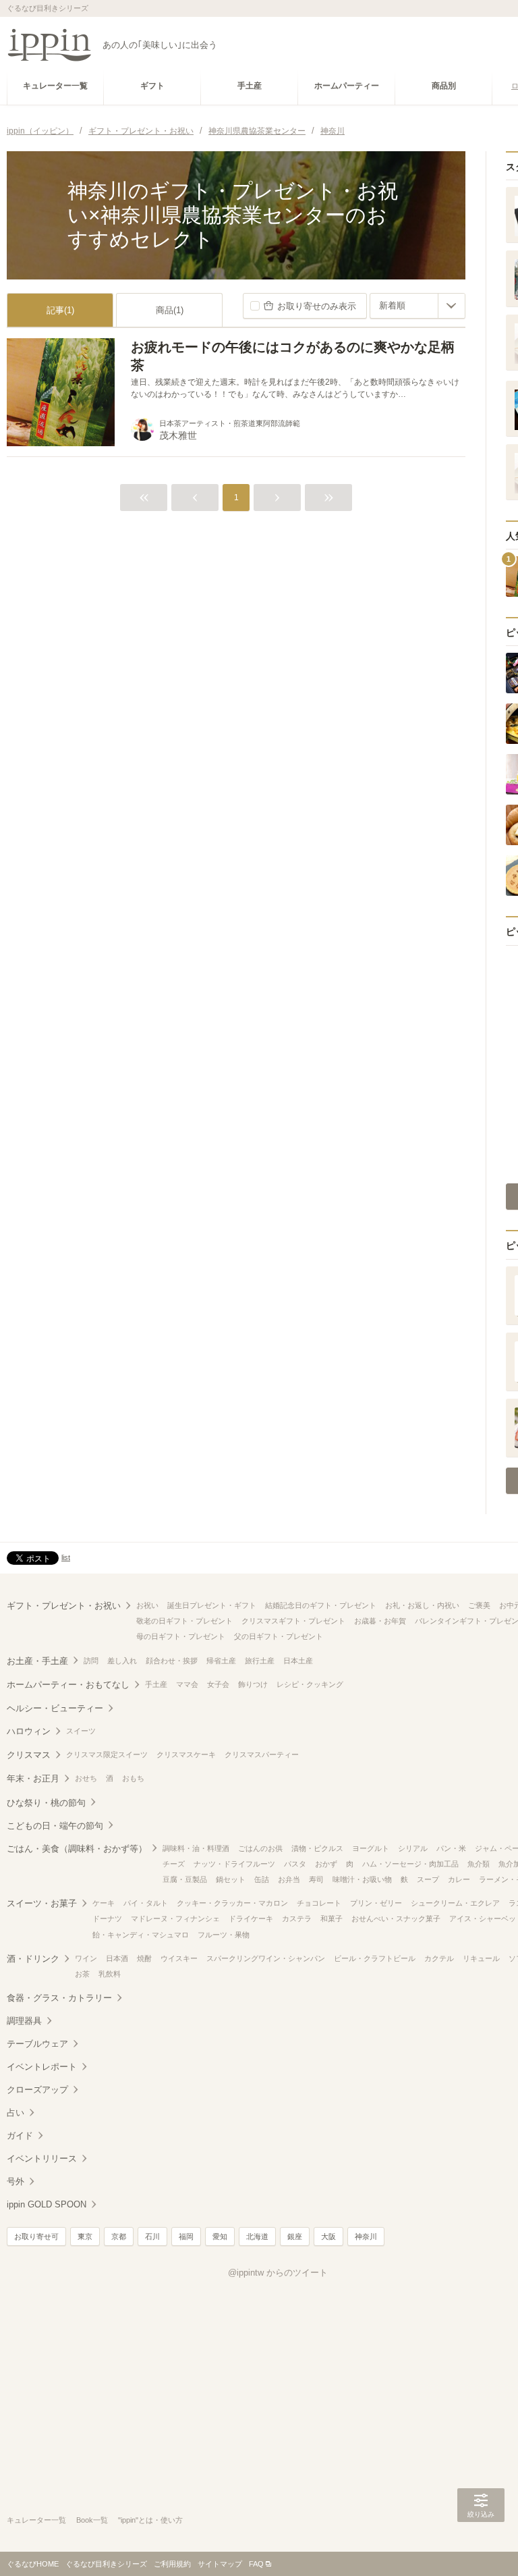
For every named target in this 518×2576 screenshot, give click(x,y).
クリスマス (29, 1755)
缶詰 (262, 1879)
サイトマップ (220, 2564)
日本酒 (117, 1958)
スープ (428, 1879)
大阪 (328, 2236)
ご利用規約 (172, 2564)
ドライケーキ (251, 1918)
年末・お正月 (33, 1778)
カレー (459, 1879)
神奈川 (366, 2236)
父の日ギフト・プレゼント (279, 1636)
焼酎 (144, 1958)
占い (16, 2113)
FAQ (256, 2564)
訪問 (91, 1661)
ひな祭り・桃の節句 (46, 1803)
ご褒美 (479, 1605)
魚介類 (479, 1864)
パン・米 (451, 1848)
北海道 (257, 2236)
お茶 (82, 1974)
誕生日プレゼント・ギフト (212, 1605)
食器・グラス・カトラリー (59, 1998)
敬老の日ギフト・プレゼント (184, 1621)
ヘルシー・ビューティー (55, 1708)
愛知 (220, 2236)
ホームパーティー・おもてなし (68, 1685)
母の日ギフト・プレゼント (181, 1636)
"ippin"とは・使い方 (150, 2520)
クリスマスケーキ (186, 1754)
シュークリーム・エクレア (455, 1903)
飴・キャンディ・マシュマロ (141, 1935)
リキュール (481, 1958)
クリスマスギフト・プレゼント (293, 1621)
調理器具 (24, 2021)
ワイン (86, 1958)
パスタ (295, 1864)
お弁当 (289, 1879)
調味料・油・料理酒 (196, 1848)
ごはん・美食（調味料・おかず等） (77, 1849)
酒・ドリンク (33, 1959)
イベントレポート (42, 2067)
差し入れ (122, 1661)
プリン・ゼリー (376, 1903)
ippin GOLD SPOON (47, 2204)
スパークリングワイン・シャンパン (266, 1958)
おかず (326, 1864)
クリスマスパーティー (262, 1754)
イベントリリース (42, 2158)
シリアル (413, 1848)
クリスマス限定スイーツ (107, 1754)
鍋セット (231, 1879)
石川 (152, 2236)
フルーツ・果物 (224, 1935)
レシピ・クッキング (310, 1684)
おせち (86, 1778)
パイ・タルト (146, 1903)
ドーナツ (107, 1918)
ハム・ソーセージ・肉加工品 (410, 1864)
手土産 (156, 1684)
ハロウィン (29, 1731)
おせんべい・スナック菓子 (396, 1918)
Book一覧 (92, 2520)
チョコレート (319, 1903)
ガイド (20, 2136)
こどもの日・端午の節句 (55, 1826)
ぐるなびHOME (33, 2564)
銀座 (295, 2236)
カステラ (297, 1918)
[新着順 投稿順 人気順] (418, 306)
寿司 (316, 1879)
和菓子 (332, 1918)
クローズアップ (37, 2090)
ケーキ (104, 1903)
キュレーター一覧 (36, 2520)
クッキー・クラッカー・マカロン (232, 1903)
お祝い (147, 1605)
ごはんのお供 (260, 1848)
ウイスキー (179, 1958)
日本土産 (298, 1661)
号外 (16, 2181)
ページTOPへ (481, 2546)
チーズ (174, 1864)
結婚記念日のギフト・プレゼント (321, 1605)
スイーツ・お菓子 (42, 1903)
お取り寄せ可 (36, 2236)
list (66, 1557)
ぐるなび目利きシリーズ (106, 2564)
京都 (119, 2236)
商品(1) (170, 310)
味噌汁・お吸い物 (362, 1879)
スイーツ (81, 1731)
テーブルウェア (37, 2044)
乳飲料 (110, 1974)
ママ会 (187, 1684)
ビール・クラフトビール (375, 1958)
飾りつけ (253, 1684)
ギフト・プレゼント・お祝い (64, 1606)
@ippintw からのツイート (278, 2273)
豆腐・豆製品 (185, 1879)
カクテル (439, 1958)
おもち (133, 1778)
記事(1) (60, 310)
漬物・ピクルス (317, 1848)
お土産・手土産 (37, 1661)
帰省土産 (221, 1661)
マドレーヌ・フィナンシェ (175, 1918)
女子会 (218, 1684)
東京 (85, 2236)
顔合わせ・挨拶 (172, 1661)
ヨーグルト (371, 1848)
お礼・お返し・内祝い (422, 1605)
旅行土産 (260, 1661)
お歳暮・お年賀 (380, 1621)
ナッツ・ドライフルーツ (234, 1864)
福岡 (186, 2236)
